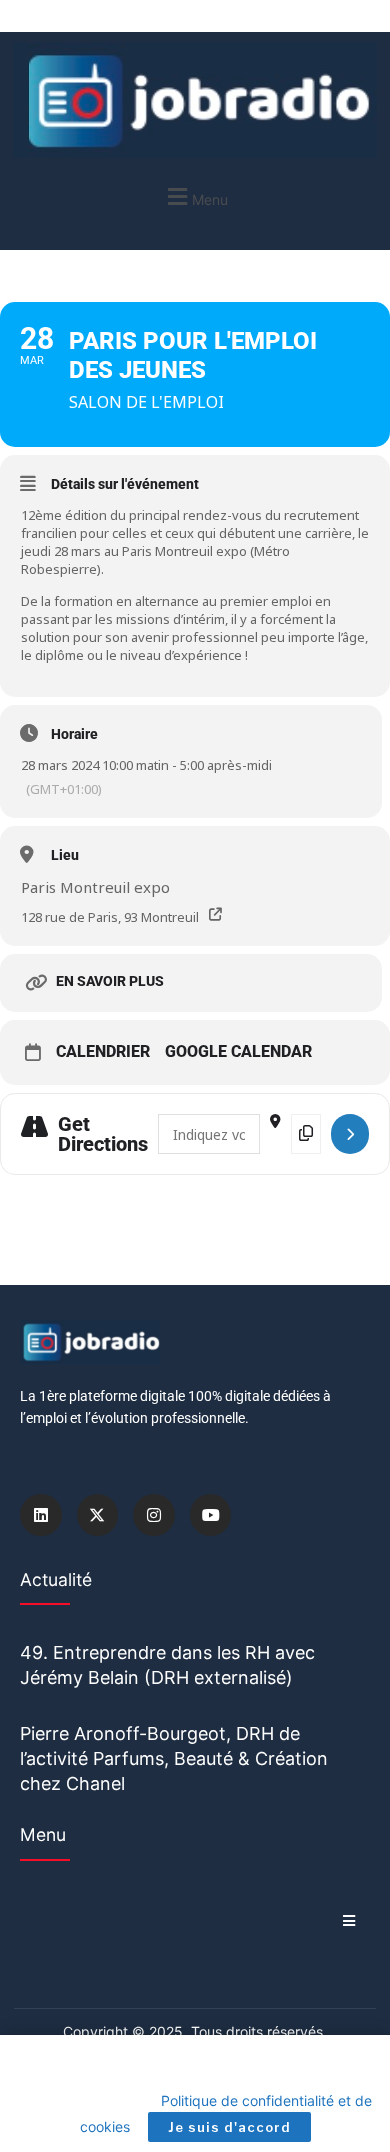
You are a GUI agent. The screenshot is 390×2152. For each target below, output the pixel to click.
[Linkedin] (41, 1515)
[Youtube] (211, 1515)
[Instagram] (154, 1515)
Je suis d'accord (229, 2127)
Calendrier (103, 1052)
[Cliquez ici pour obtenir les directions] (350, 1134)
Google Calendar (238, 1052)
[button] (195, 196)
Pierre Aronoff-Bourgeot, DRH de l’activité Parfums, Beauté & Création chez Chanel (174, 1758)
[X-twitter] (98, 1515)
